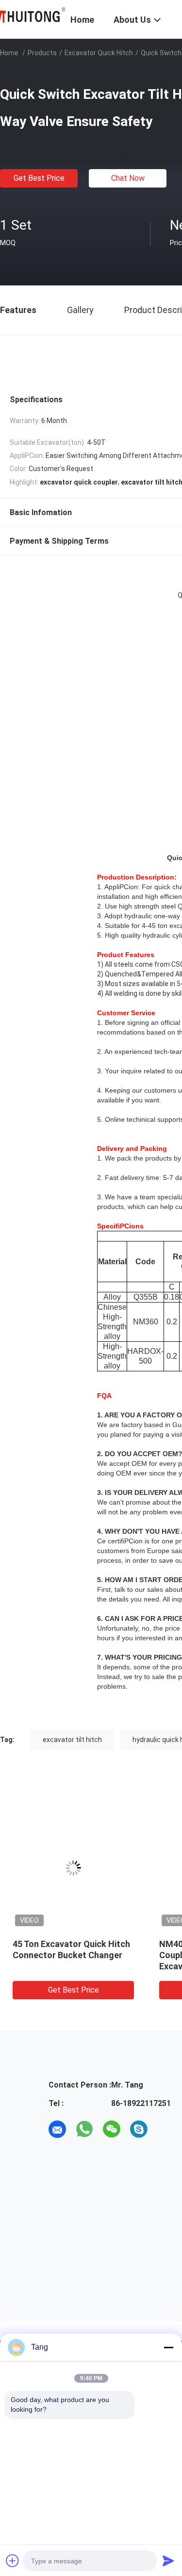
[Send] (168, 2560)
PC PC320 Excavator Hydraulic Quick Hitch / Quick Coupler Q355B (107, 1955)
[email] (57, 2129)
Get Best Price (39, 178)
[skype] (139, 2129)
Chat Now (128, 178)
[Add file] (13, 2560)
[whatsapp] (84, 2129)
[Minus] (168, 2347)
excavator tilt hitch (72, 1740)
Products (42, 53)
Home (9, 53)
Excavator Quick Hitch (99, 53)
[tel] (166, 2129)
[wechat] (112, 2129)
